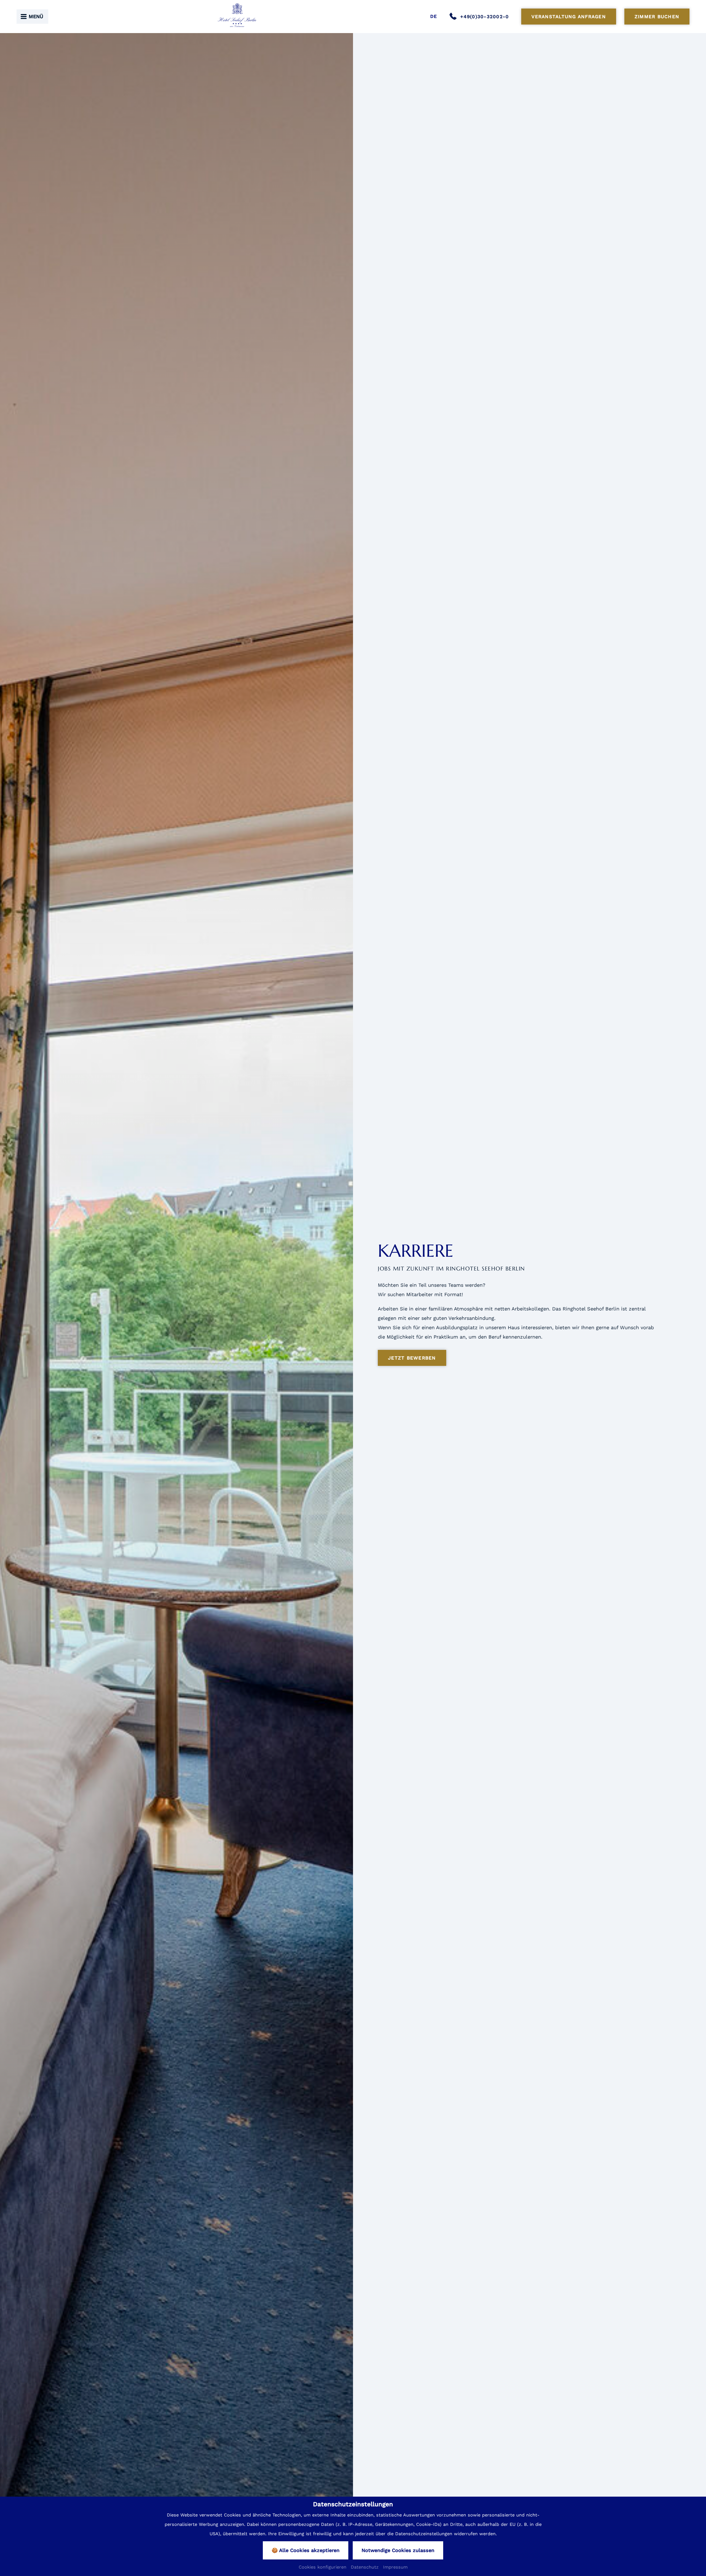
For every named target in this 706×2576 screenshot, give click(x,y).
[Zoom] (176, 1303)
